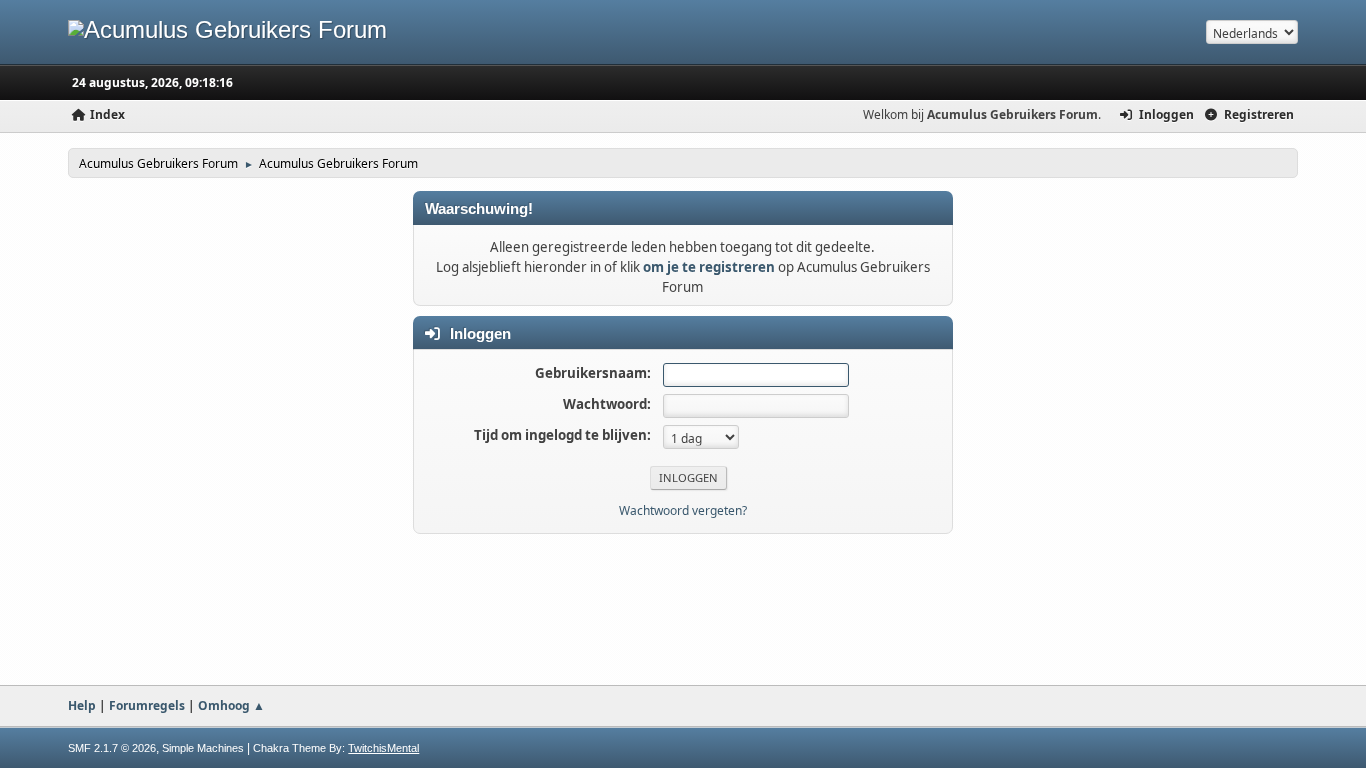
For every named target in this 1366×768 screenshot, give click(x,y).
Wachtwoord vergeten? (683, 510)
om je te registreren (709, 267)
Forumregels (147, 705)
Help (82, 705)
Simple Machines (203, 748)
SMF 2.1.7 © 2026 (112, 748)
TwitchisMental (383, 748)
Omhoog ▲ (231, 705)
